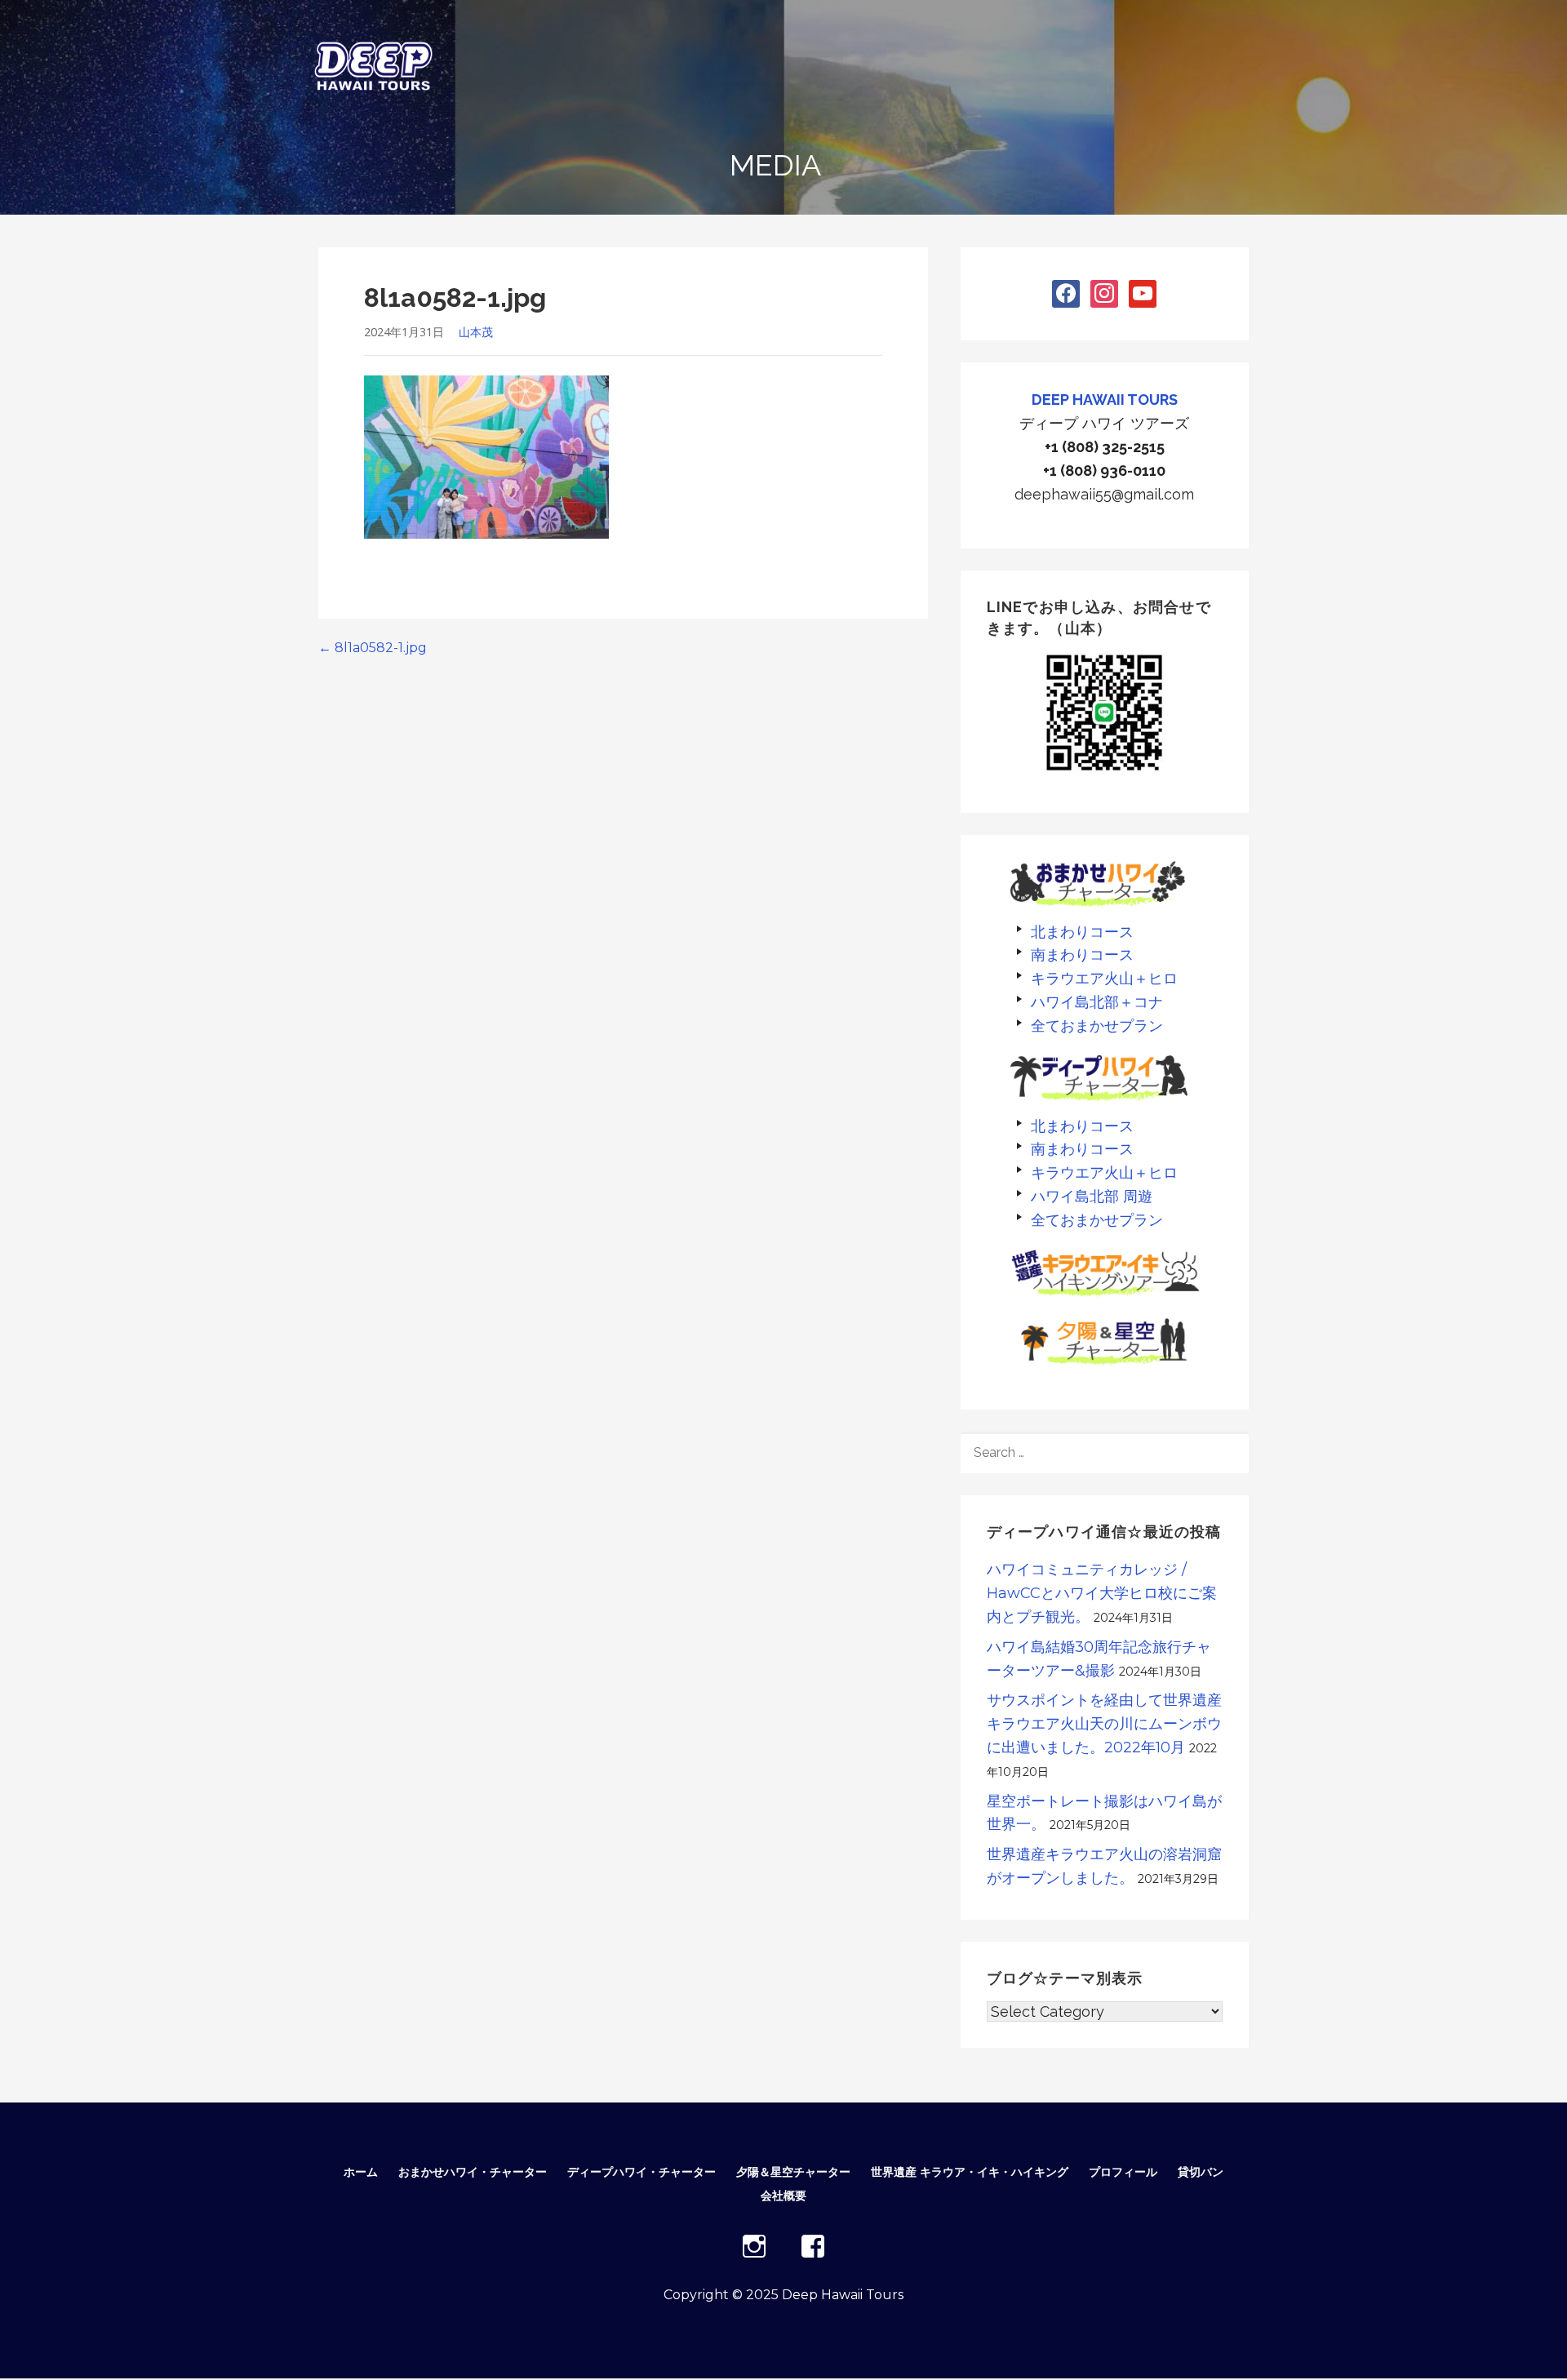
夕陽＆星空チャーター (793, 2172)
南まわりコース (1082, 955)
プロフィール (1123, 2172)
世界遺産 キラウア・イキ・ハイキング (970, 2172)
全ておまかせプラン (1097, 1026)
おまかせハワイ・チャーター (473, 2172)
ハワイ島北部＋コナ (1097, 1002)
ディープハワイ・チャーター (641, 2172)
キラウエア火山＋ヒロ (1104, 978)
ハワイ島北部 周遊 (1092, 1196)
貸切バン (1201, 2172)
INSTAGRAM (754, 2246)
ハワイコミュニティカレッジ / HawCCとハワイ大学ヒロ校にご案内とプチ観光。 (1102, 1593)
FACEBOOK (813, 2246)
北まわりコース (1082, 932)
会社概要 (783, 2196)
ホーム (361, 2172)
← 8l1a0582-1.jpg (373, 648)
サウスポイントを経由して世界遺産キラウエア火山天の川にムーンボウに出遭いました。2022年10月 (1104, 1724)
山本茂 (476, 332)
